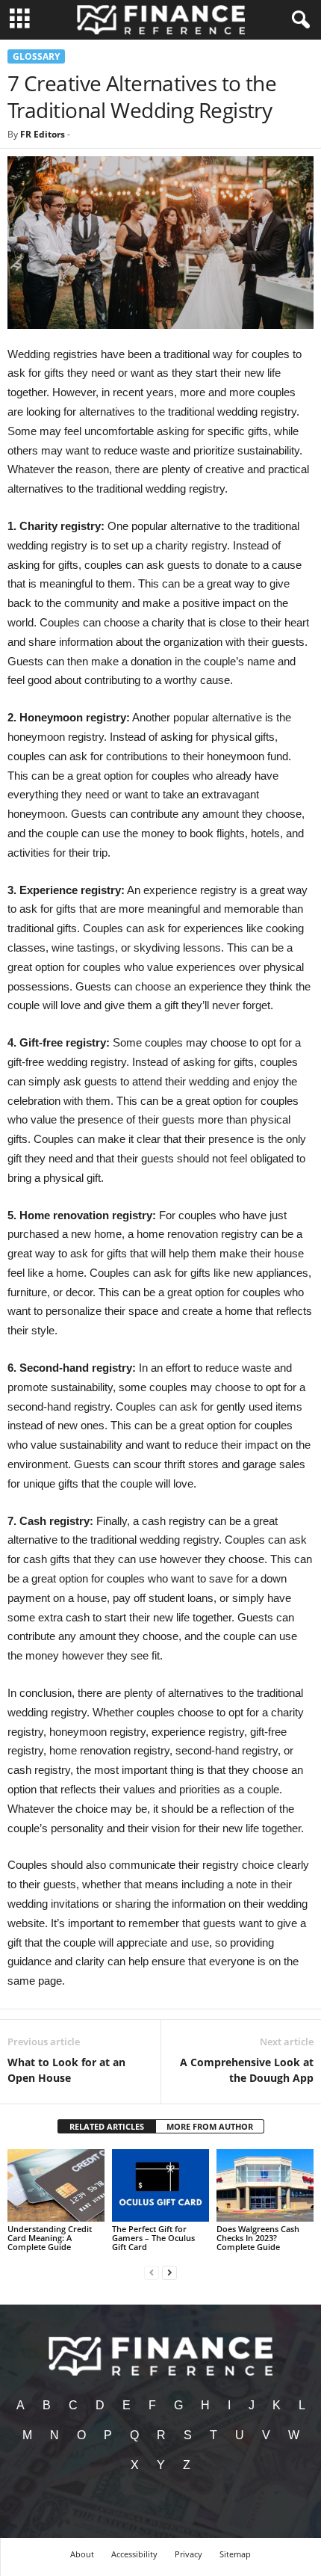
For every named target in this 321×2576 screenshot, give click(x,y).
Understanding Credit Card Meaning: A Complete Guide (50, 2238)
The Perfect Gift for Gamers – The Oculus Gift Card (153, 2238)
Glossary (36, 56)
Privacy (188, 2554)
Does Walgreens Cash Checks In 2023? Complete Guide (258, 2238)
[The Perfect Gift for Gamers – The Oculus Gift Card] (160, 2185)
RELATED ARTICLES (107, 2126)
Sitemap (235, 2554)
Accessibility (134, 2554)
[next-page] (169, 2272)
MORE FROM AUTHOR (210, 2126)
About (82, 2554)
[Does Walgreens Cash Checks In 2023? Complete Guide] (265, 2185)
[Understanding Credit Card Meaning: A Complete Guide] (56, 2185)
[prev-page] (152, 2272)
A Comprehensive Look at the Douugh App (247, 2070)
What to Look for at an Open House (66, 2070)
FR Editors (43, 134)
